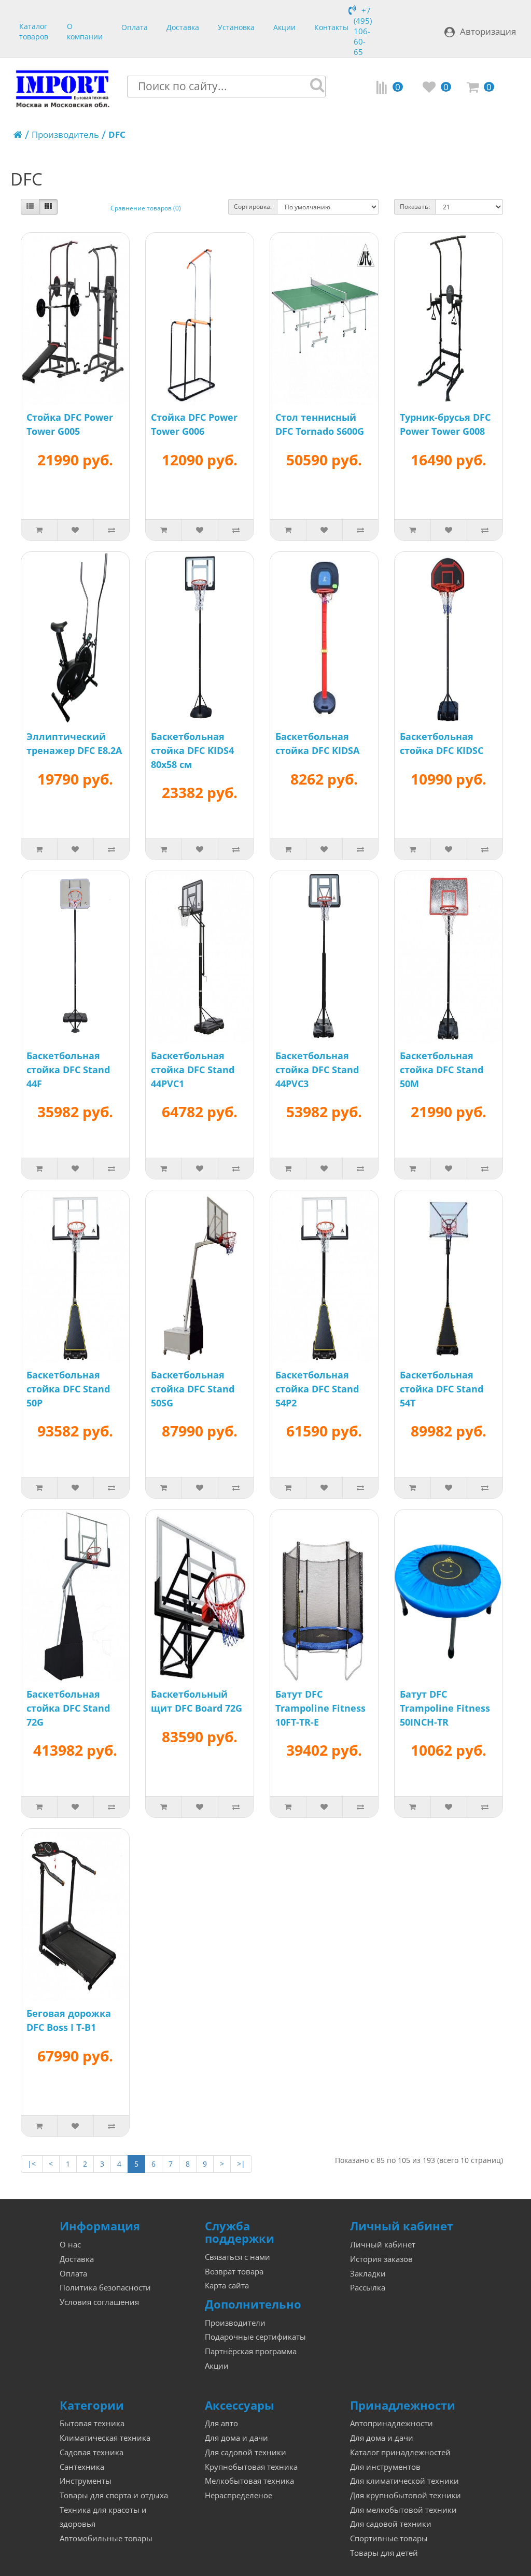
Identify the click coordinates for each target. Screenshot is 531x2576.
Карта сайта (227, 2286)
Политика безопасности (105, 2288)
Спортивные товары (389, 2538)
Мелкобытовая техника (249, 2481)
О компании (85, 30)
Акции (284, 27)
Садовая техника (92, 2452)
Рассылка (368, 2288)
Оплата (135, 27)
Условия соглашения (99, 2302)
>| (241, 2164)
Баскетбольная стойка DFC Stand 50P (68, 1389)
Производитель (65, 134)
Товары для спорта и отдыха (114, 2495)
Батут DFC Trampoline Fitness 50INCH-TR (445, 1708)
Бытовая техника (92, 2423)
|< (32, 2164)
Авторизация (488, 31)
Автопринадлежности (392, 2423)
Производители (235, 2323)
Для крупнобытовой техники (406, 2495)
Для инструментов (385, 2467)
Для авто (221, 2423)
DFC (117, 134)
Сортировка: (253, 207)
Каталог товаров (34, 30)
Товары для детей (384, 2553)
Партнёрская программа (251, 2351)
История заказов (381, 2259)
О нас (70, 2245)
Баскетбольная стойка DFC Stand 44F (68, 1070)
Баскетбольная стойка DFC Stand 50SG (193, 1389)
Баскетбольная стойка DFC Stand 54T (442, 1389)
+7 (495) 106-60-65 (363, 31)
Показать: (415, 207)
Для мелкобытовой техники (403, 2510)
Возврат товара (234, 2272)
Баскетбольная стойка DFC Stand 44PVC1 (193, 1070)
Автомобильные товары (106, 2538)
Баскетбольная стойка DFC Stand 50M (442, 1070)
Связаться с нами (237, 2257)
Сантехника (82, 2467)
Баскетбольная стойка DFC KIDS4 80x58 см (192, 750)
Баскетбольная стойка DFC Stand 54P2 (317, 1389)
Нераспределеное (239, 2495)
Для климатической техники (404, 2481)
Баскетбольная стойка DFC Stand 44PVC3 (317, 1070)
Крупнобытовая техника (251, 2467)
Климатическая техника (105, 2438)
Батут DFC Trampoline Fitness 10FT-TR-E (320, 1708)
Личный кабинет (383, 2245)
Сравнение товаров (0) (146, 208)
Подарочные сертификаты (255, 2337)
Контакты (331, 27)
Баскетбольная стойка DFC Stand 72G (68, 1708)
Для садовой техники (246, 2452)
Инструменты (86, 2481)
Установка (236, 27)
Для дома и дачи (236, 2438)
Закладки (368, 2274)
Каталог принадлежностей (400, 2452)
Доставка (183, 27)
